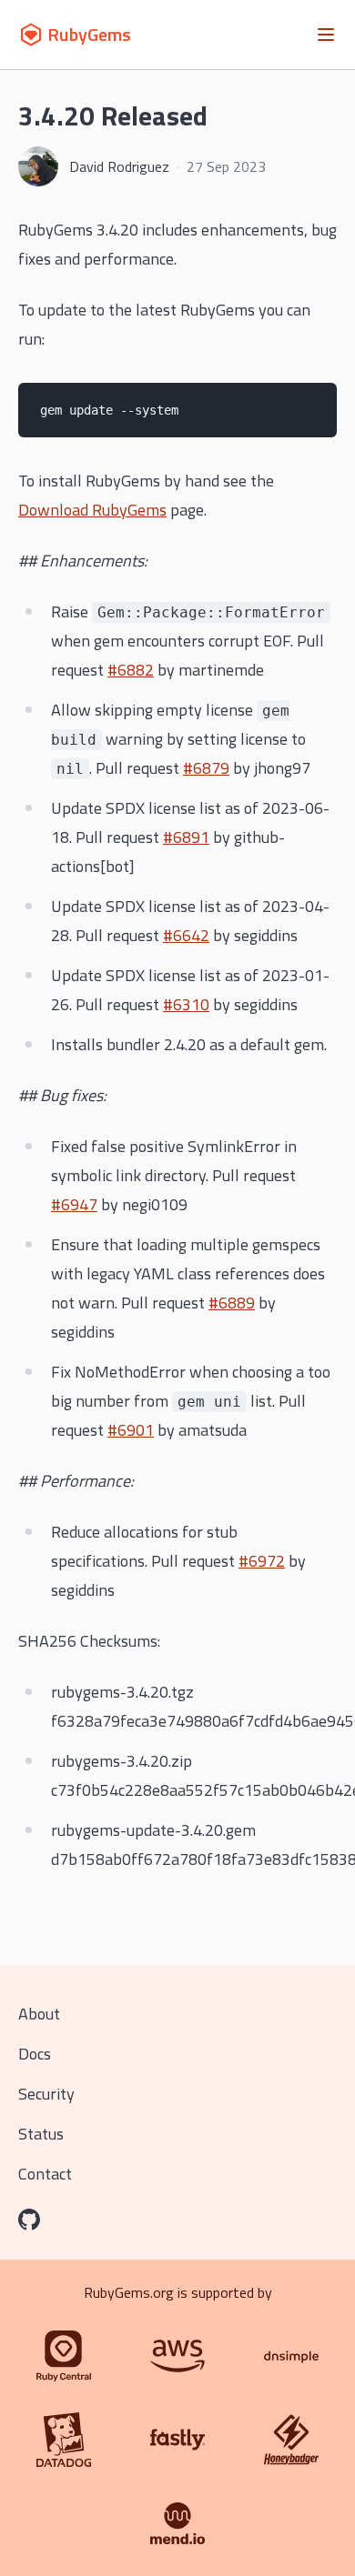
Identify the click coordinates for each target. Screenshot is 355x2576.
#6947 (74, 1204)
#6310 (186, 1004)
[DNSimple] (291, 2356)
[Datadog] (64, 2440)
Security (46, 2094)
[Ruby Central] (64, 2356)
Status (41, 2134)
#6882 (131, 670)
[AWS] (177, 2356)
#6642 (186, 935)
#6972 (262, 1561)
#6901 (131, 1430)
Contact (45, 2174)
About (39, 2014)
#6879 (206, 768)
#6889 (232, 1303)
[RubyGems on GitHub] (29, 2220)
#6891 (186, 837)
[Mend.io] (177, 2523)
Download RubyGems (92, 510)
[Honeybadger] (291, 2440)
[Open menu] (326, 35)
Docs (35, 2054)
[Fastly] (177, 2440)
